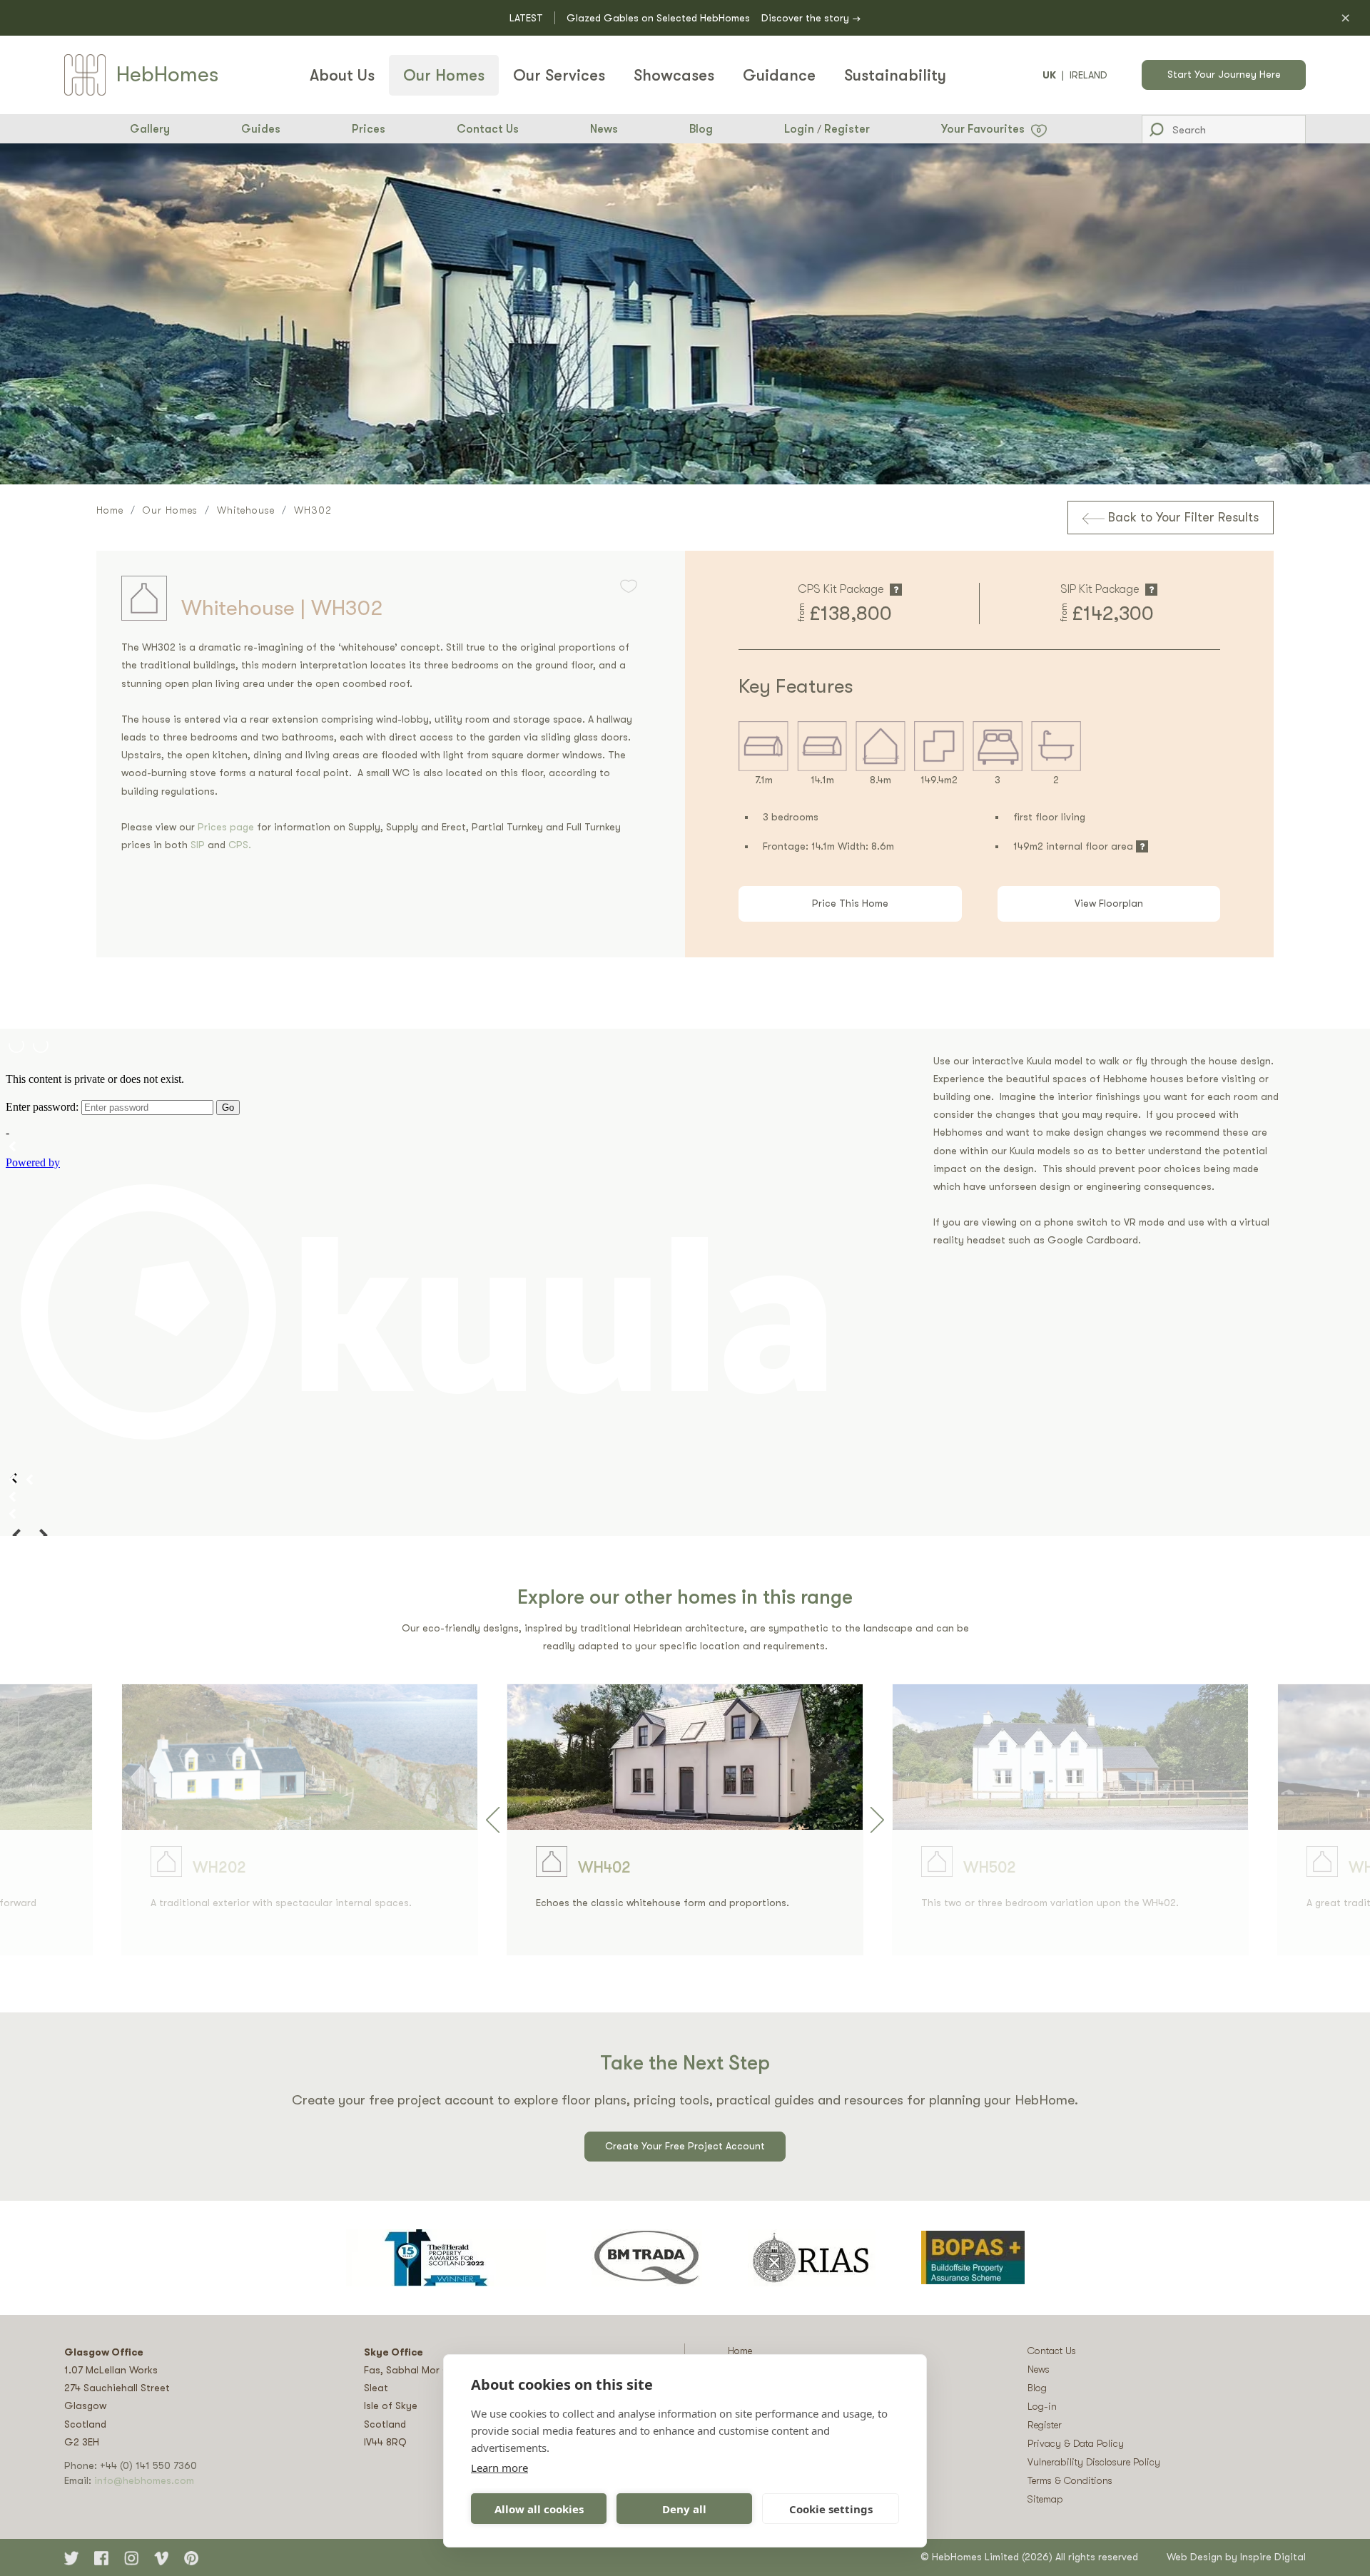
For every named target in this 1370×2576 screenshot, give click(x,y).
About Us (342, 75)
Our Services (559, 75)
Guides (261, 129)
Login (799, 129)
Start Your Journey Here (1224, 74)
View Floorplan (1109, 903)
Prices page (227, 827)
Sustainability (895, 75)
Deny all (684, 2509)
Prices (369, 129)
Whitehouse (246, 510)
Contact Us (488, 129)
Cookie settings (831, 2509)
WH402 (604, 1867)
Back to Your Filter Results (1182, 517)
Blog (701, 129)
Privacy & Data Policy (1076, 2443)
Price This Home (850, 903)
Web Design (1194, 2557)
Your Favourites (991, 129)
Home (110, 510)
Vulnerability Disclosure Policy (1094, 2462)
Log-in (1042, 2406)
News (604, 129)
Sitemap (1045, 2499)
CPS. (240, 845)
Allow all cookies (539, 2509)
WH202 (219, 1867)
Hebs (167, 74)
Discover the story (811, 19)
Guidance (779, 75)
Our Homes (444, 75)
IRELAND (1089, 75)
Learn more (499, 2468)
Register (847, 129)
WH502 (990, 1867)
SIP (199, 845)
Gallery (150, 129)
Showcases (674, 75)
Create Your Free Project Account (685, 2146)
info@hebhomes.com (144, 2480)
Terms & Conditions (1070, 2480)
